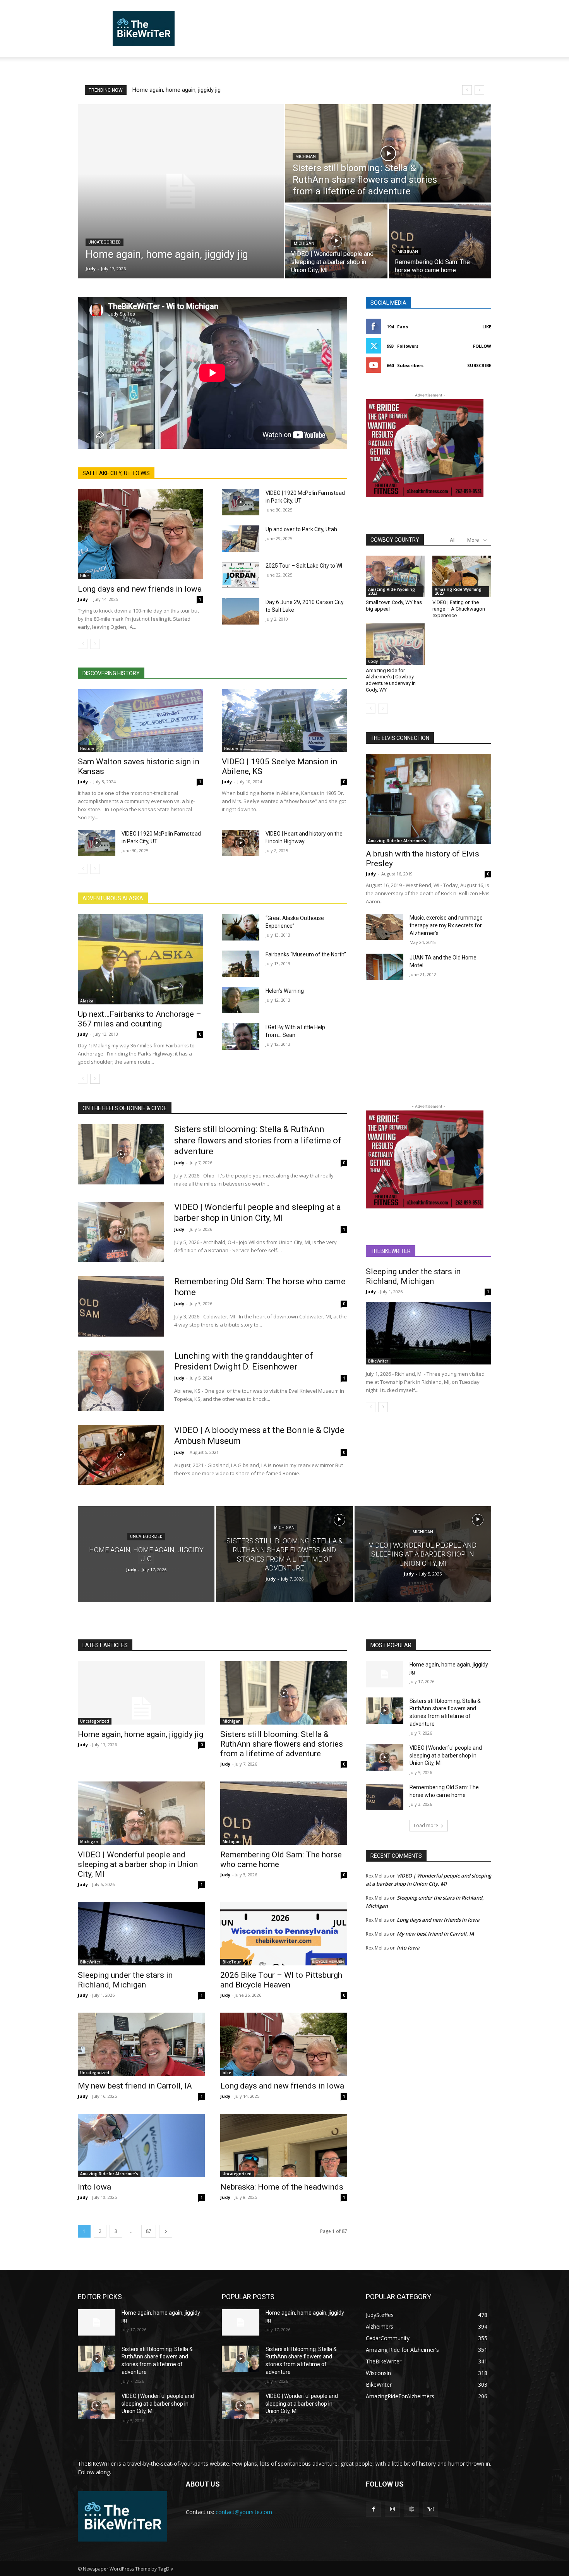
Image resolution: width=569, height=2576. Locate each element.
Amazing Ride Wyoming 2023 (392, 591)
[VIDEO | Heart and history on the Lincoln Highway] (241, 843)
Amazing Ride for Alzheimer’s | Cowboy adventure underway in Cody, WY (391, 680)
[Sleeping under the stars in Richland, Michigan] (428, 1333)
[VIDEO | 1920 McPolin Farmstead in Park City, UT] (241, 502)
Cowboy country (395, 540)
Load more (426, 1825)
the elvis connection (400, 738)
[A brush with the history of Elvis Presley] (428, 799)
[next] (479, 90)
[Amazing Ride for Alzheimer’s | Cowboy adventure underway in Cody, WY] (395, 644)
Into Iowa (94, 2187)
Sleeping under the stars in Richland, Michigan (413, 1276)
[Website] (411, 2509)
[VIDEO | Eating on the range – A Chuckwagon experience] (462, 576)
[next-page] (95, 1079)
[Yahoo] (431, 2509)
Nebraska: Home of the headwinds (282, 2187)
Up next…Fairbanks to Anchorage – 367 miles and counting (140, 1019)
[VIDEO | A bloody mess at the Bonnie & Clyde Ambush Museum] (121, 1455)
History (87, 748)
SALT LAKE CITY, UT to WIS (116, 473)
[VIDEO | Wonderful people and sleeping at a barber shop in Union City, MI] (336, 241)
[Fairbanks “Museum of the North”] (241, 964)
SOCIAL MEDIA (388, 303)
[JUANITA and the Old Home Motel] (385, 967)
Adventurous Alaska (113, 898)
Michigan (306, 157)
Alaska (87, 1001)
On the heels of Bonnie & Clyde (125, 1108)
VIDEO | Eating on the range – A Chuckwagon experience (459, 609)
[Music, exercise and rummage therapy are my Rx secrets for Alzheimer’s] (385, 927)
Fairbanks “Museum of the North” (306, 954)
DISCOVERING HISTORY (111, 673)
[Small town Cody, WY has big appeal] (395, 576)
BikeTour (232, 1962)
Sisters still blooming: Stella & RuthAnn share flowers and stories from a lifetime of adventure (258, 1140)
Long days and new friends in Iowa (140, 589)
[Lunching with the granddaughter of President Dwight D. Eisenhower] (121, 1381)
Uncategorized (105, 242)
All (453, 540)
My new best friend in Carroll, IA (135, 2086)
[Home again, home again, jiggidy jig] (181, 191)
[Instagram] (392, 2509)
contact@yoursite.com (244, 2512)
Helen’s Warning (285, 991)
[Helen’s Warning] (241, 1000)
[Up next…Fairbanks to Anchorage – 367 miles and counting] (141, 959)
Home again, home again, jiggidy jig (177, 90)
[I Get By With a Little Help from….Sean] (241, 1037)
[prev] (467, 90)
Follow (482, 346)
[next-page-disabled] (95, 644)
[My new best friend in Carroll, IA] (141, 2044)
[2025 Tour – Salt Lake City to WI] (241, 575)
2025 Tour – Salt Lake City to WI (304, 566)
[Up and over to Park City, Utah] (241, 539)
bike (84, 576)
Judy (83, 599)
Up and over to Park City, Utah (301, 529)
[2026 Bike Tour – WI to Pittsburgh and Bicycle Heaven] (284, 1934)
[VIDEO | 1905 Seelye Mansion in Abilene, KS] (284, 721)
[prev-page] (83, 644)
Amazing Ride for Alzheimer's (397, 841)
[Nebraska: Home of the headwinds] (284, 2145)
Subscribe (479, 365)
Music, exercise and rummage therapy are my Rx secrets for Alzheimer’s (446, 925)
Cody (373, 661)
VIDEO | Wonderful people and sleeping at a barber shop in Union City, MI (138, 1864)
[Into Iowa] (141, 2145)
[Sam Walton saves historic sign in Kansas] (141, 721)
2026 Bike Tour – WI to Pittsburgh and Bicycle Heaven (281, 1980)
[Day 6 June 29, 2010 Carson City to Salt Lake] (241, 611)
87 (149, 2231)
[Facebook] (373, 2509)
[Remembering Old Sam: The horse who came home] (440, 241)
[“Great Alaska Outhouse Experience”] (241, 927)
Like (487, 327)
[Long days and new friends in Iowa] (141, 534)
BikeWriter (378, 1361)
